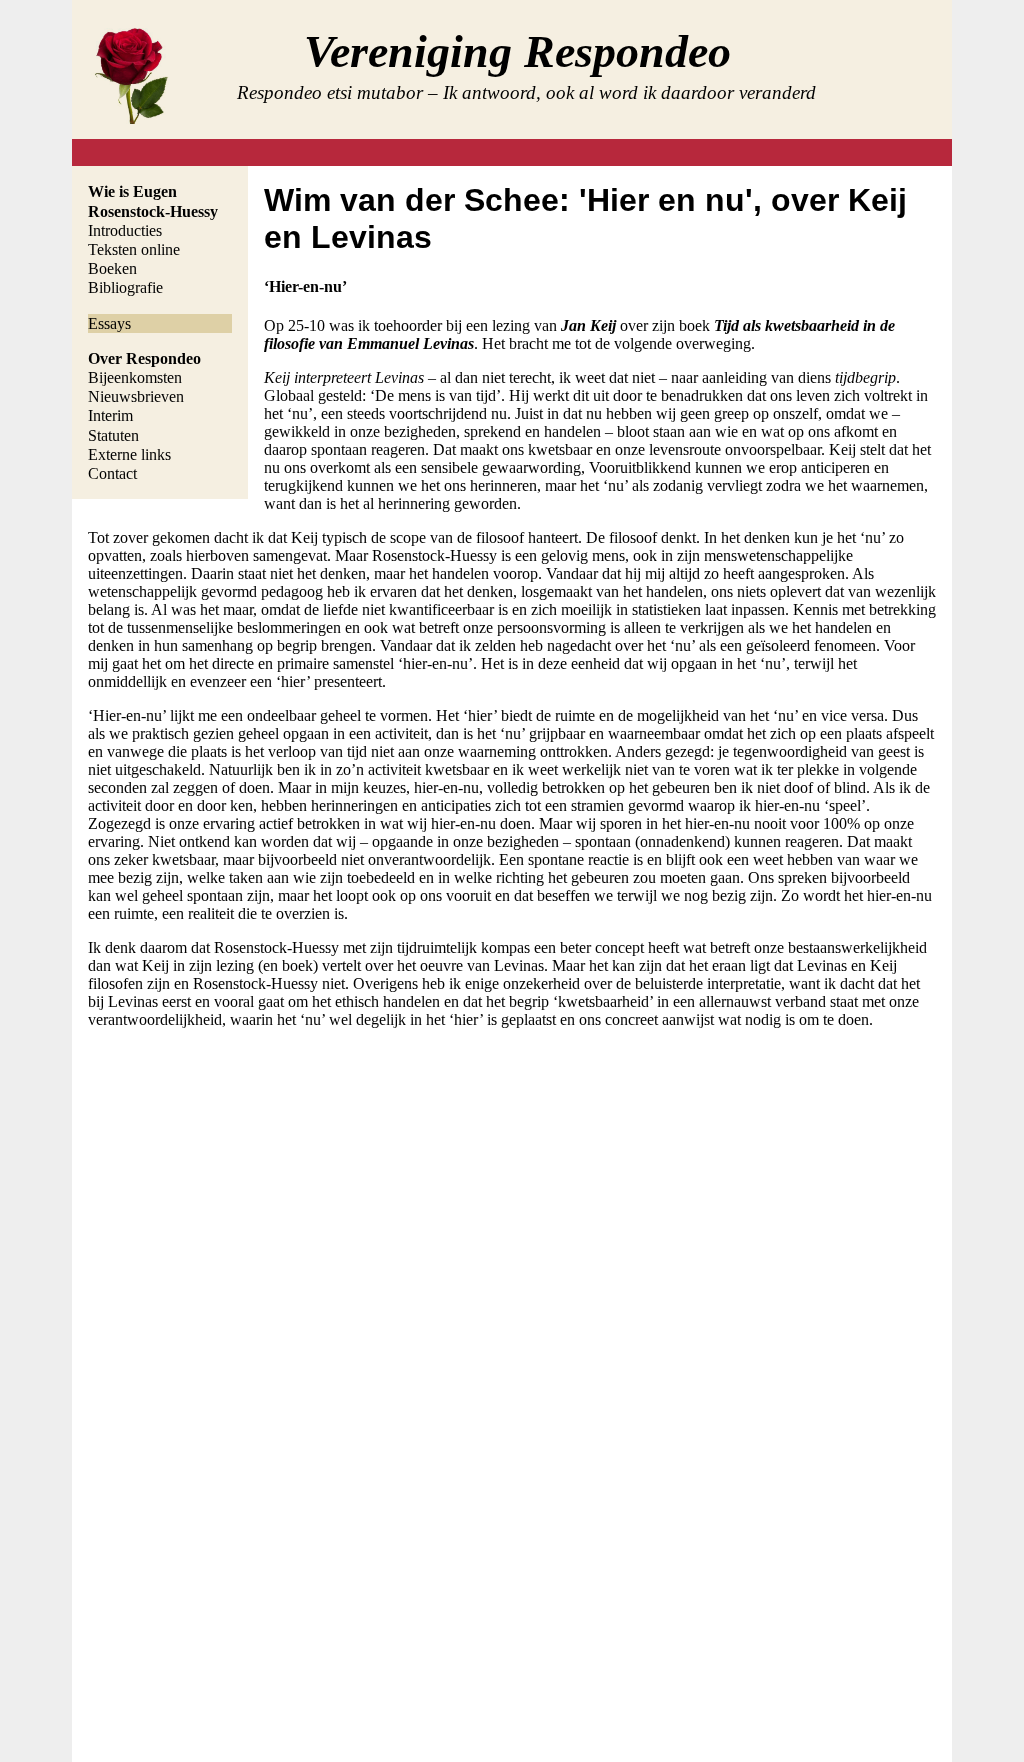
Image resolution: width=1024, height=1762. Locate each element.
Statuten (113, 435)
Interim (110, 415)
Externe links (129, 454)
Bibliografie (125, 287)
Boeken (112, 268)
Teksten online (134, 249)
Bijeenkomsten (135, 377)
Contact (112, 473)
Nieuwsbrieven (136, 396)
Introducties (125, 230)
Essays (109, 323)
